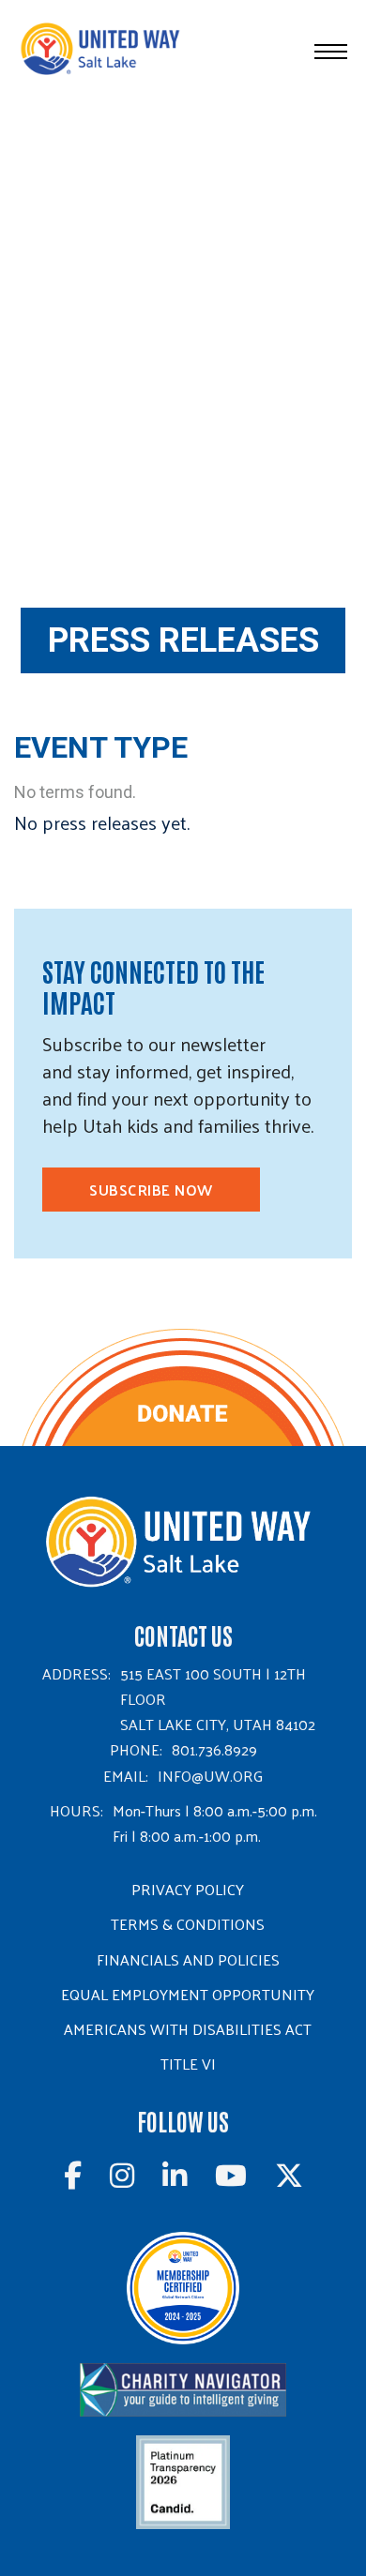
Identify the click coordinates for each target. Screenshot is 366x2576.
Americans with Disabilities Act (188, 2029)
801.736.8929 (214, 1749)
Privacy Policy (188, 1889)
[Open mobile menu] (331, 52)
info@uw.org (210, 1776)
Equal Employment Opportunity (188, 1994)
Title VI (188, 2064)
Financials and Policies (188, 1959)
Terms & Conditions (188, 1924)
